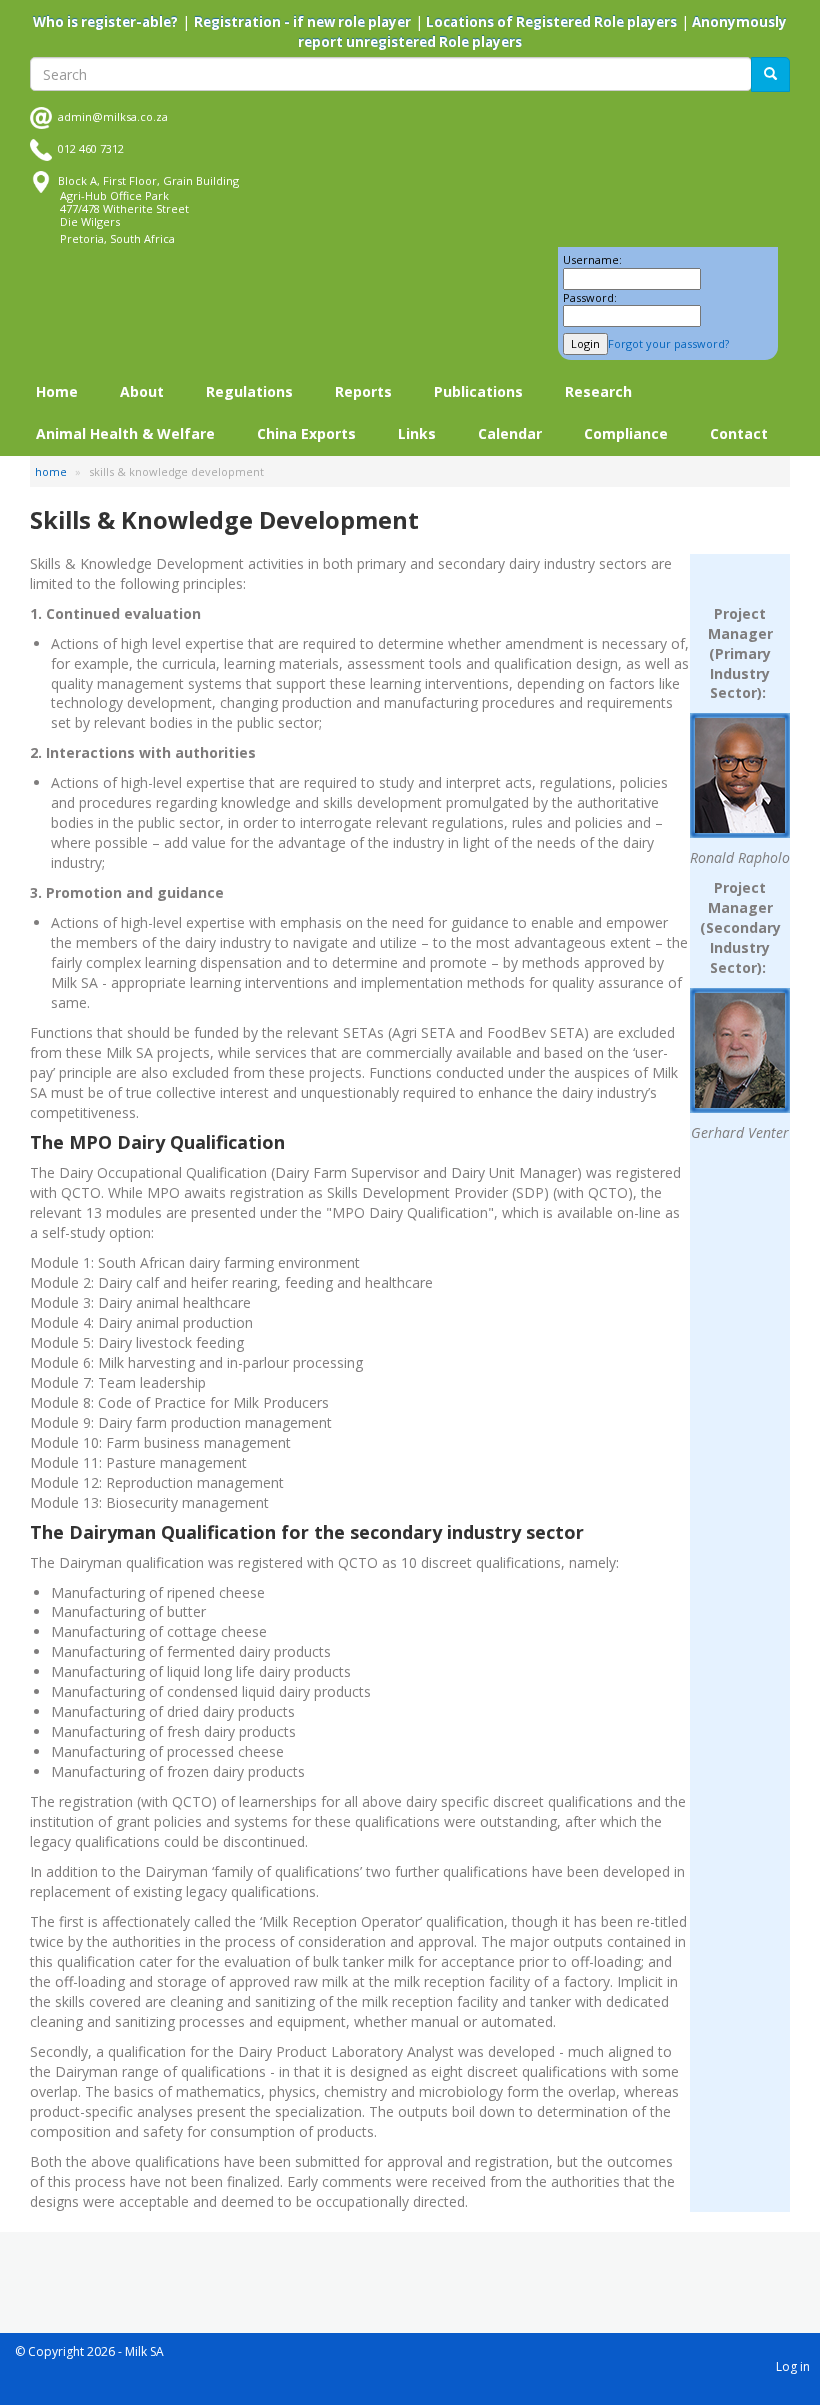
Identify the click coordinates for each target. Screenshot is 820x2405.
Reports (363, 391)
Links (417, 433)
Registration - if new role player (302, 22)
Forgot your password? (668, 343)
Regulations (249, 391)
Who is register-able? (105, 22)
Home (57, 391)
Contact (739, 433)
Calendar (510, 433)
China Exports (306, 433)
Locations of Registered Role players (550, 22)
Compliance (626, 433)
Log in (793, 2366)
